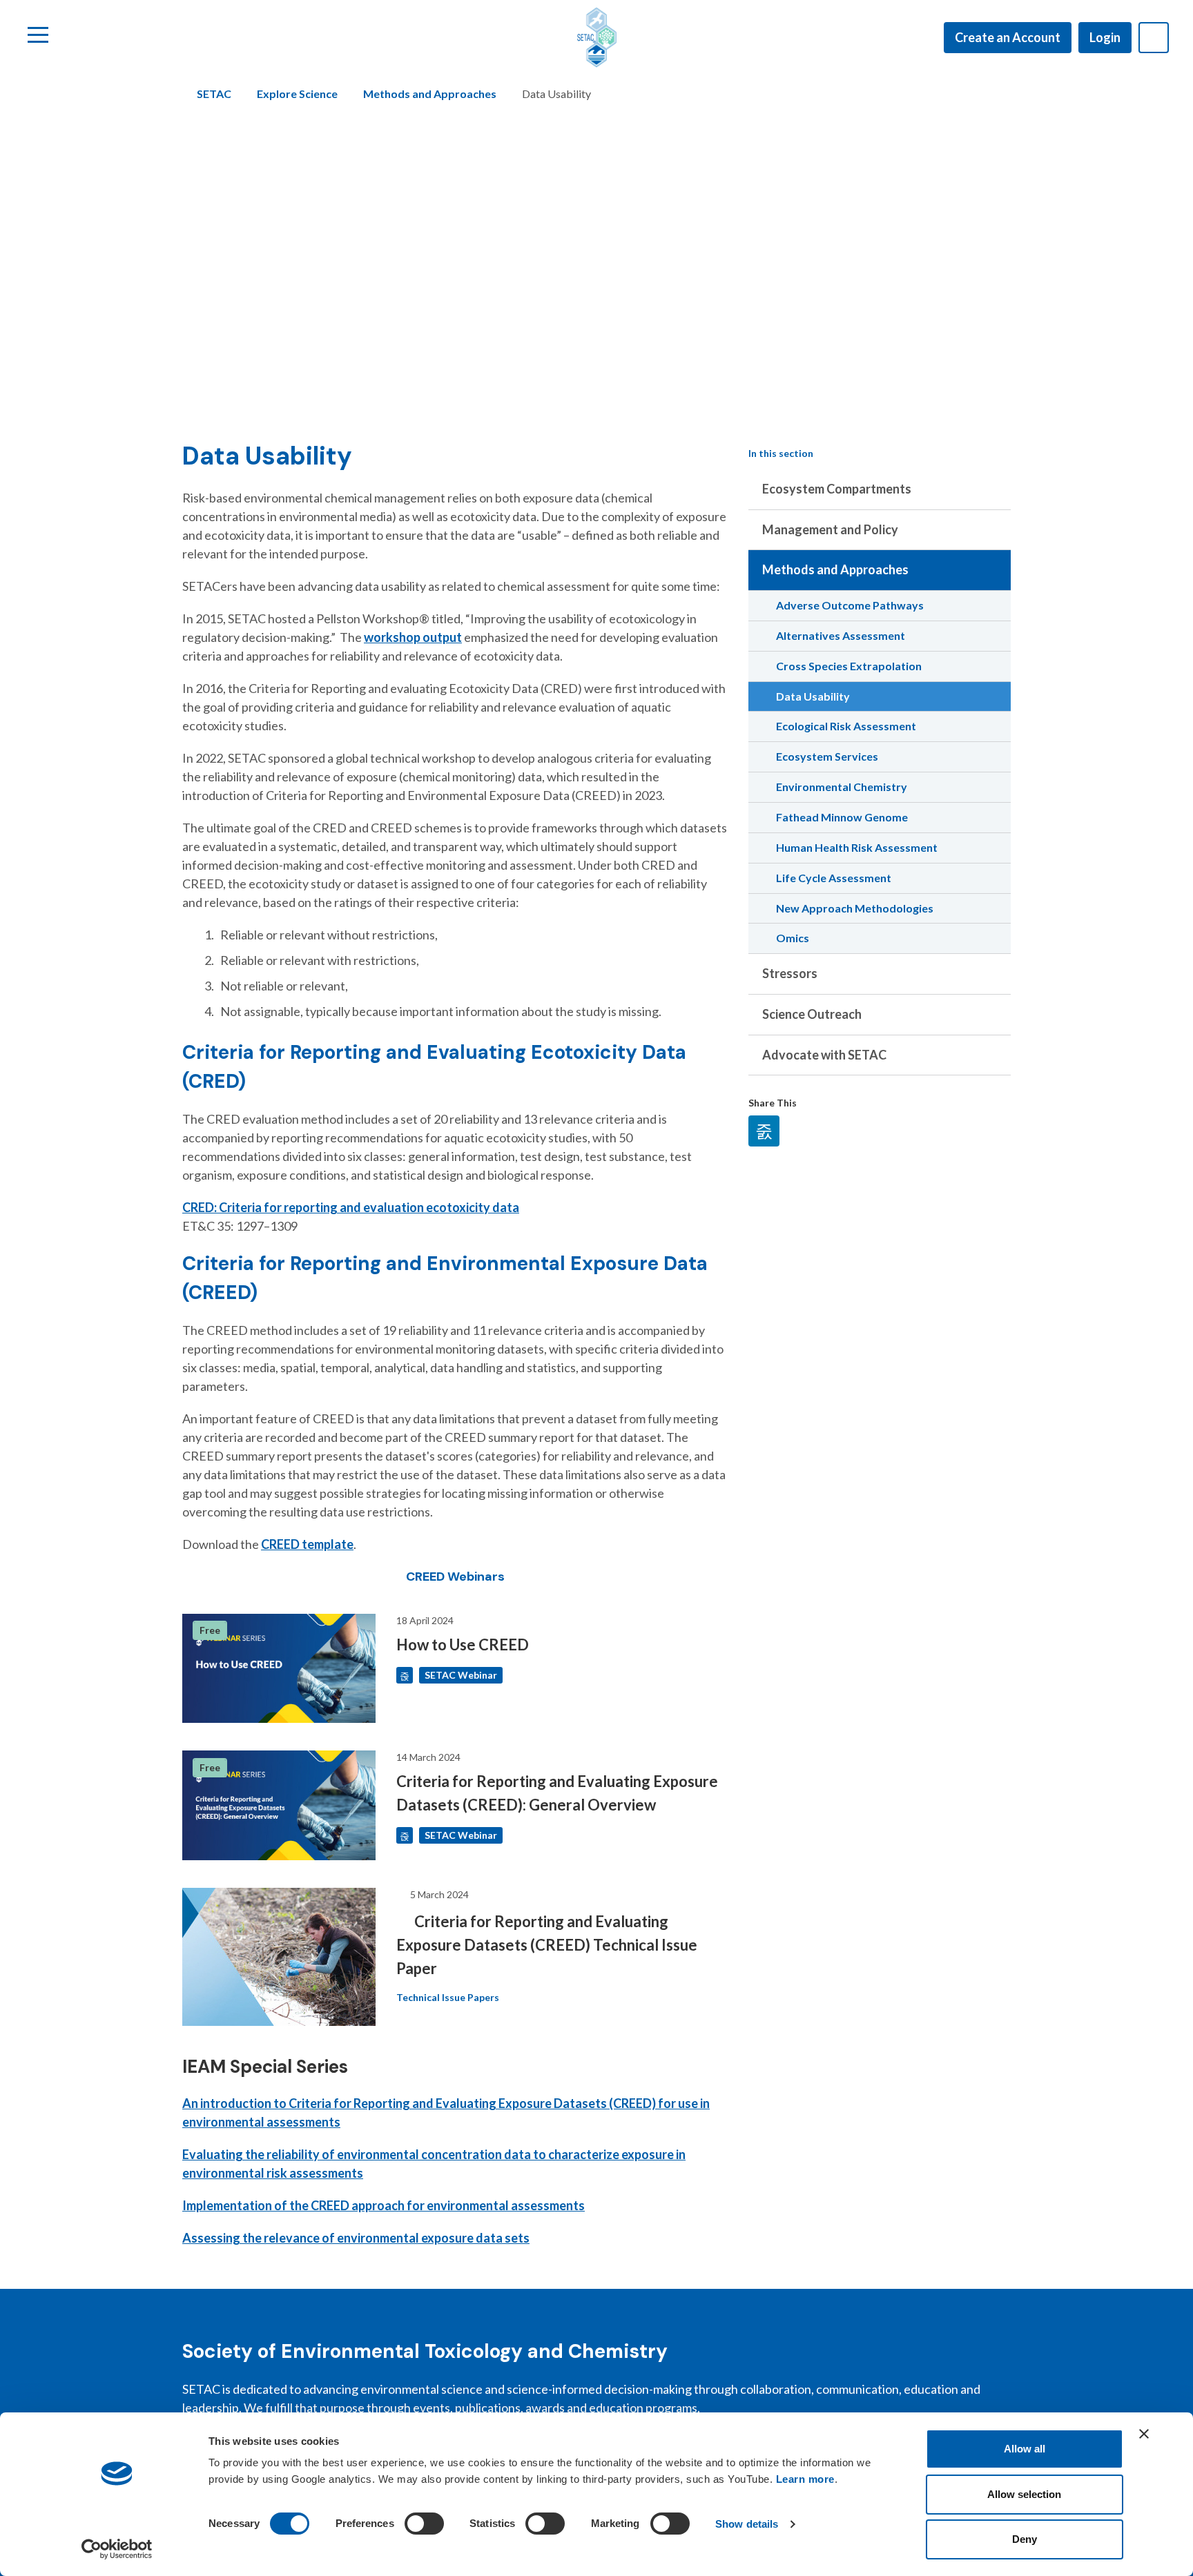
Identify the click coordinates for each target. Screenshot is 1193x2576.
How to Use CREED (463, 1645)
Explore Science (297, 94)
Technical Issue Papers (448, 1997)
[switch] (424, 2524)
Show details (747, 2524)
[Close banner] (1144, 2434)
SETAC (214, 94)
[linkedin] (764, 1131)
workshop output (413, 637)
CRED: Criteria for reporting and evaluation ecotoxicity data (351, 1207)
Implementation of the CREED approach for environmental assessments (384, 2205)
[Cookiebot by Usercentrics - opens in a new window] (117, 2549)
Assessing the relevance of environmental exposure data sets (356, 2238)
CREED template (307, 1544)
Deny (1025, 2539)
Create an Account (1008, 37)
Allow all (1025, 2449)
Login (1105, 37)
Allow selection (1024, 2494)
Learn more (805, 2479)
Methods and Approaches (430, 94)
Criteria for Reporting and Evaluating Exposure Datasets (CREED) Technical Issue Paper (547, 1945)
